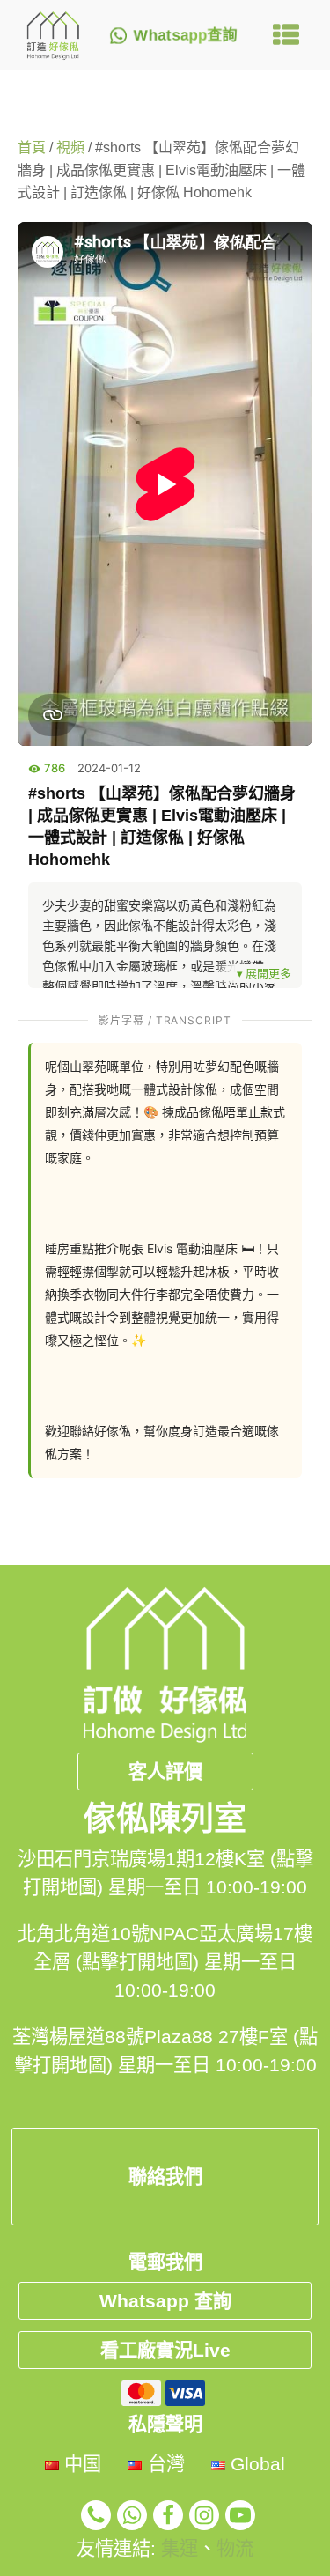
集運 (180, 2548)
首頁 (32, 148)
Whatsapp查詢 (186, 36)
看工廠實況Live (165, 2350)
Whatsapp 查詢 (165, 2301)
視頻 (70, 148)
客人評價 (165, 1771)
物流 (235, 2548)
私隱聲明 (165, 2424)
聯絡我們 (165, 2177)
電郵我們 (165, 2262)
